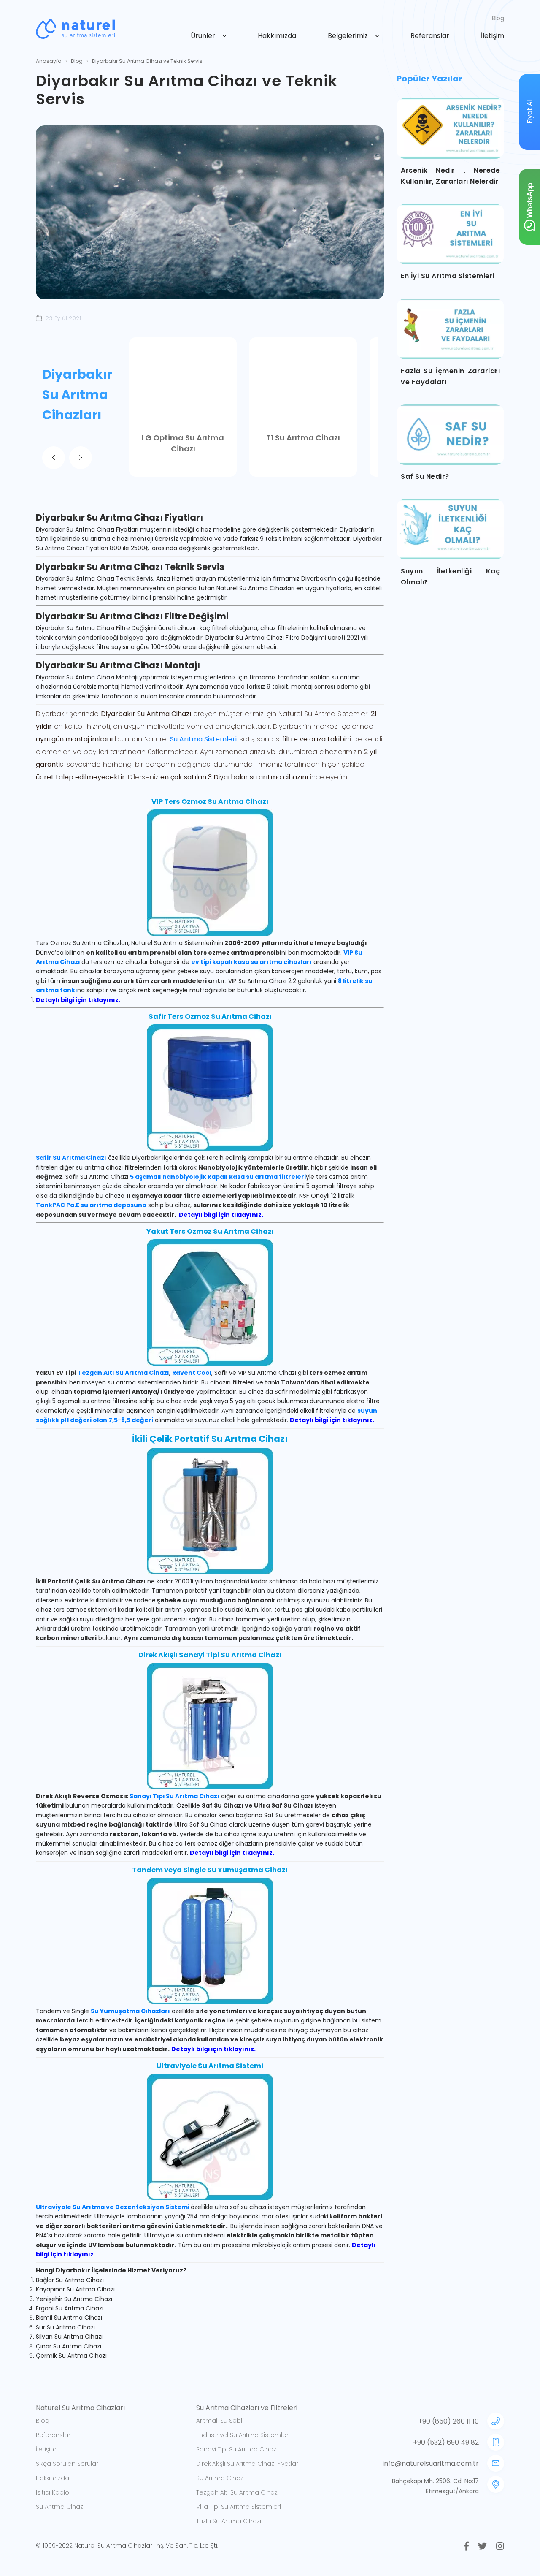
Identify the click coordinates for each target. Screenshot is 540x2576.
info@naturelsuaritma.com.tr (431, 2463)
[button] (54, 458)
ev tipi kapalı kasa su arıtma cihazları (251, 962)
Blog (498, 18)
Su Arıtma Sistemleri (203, 739)
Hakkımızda (277, 36)
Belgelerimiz (348, 36)
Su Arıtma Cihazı (60, 2507)
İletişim (493, 36)
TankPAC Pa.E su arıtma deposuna (91, 1205)
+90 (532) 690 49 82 (446, 2442)
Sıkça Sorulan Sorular (67, 2464)
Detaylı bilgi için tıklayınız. (78, 1000)
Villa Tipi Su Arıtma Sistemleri (239, 2507)
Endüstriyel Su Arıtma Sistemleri (243, 2435)
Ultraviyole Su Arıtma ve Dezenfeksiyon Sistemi (113, 2207)
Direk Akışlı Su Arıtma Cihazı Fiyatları (248, 2464)
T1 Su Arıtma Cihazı (303, 438)
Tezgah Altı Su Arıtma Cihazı (123, 1373)
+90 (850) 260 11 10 (448, 2421)
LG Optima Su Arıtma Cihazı (183, 443)
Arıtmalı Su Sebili (220, 2421)
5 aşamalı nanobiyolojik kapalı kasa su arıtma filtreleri (218, 1177)
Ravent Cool (192, 1373)
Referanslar (430, 36)
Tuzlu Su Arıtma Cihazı (229, 2521)
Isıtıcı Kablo (53, 2492)
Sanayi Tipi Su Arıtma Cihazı (174, 1796)
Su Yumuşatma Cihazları (130, 2011)
